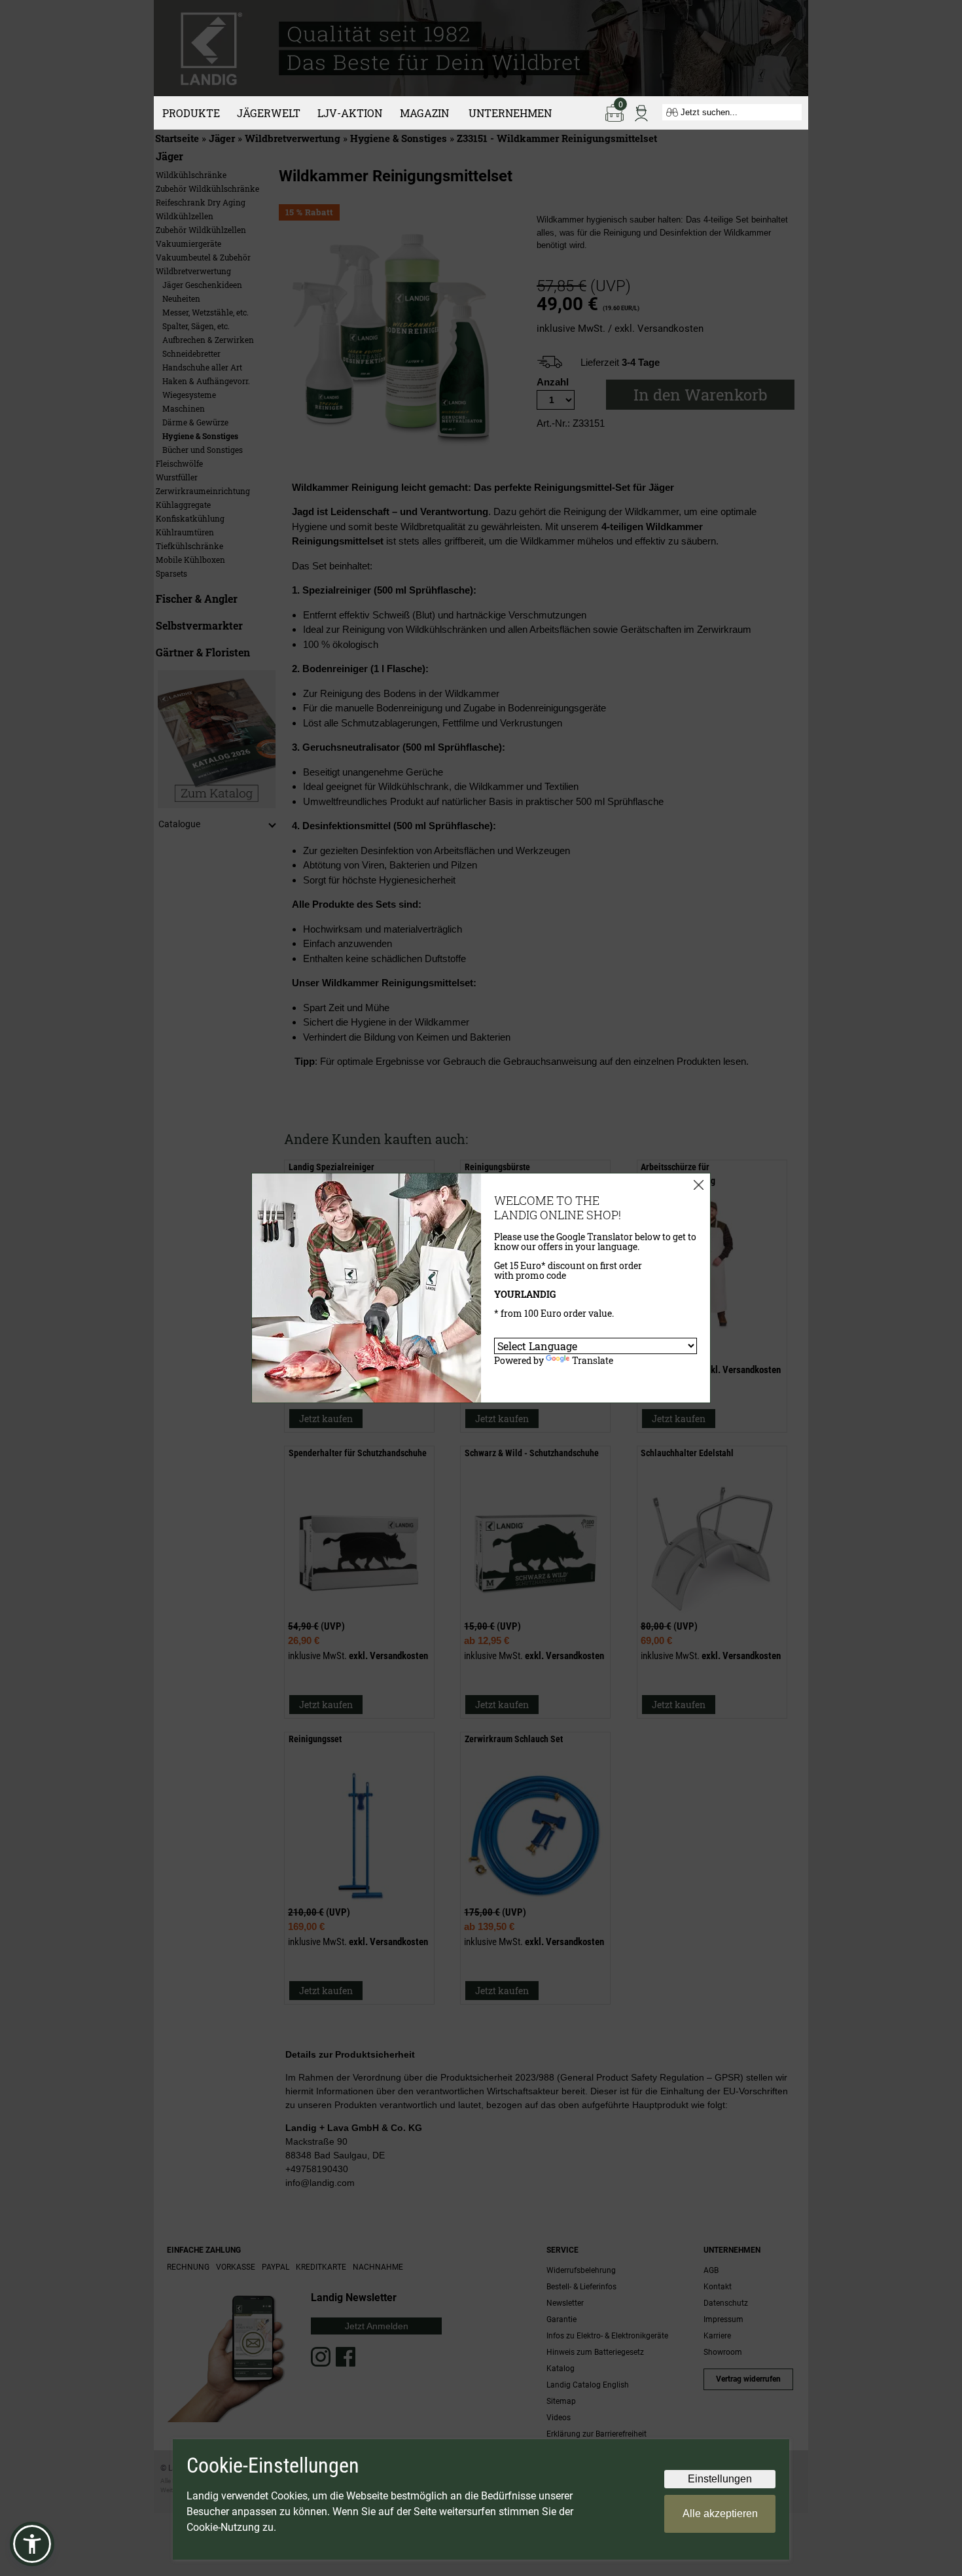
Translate (593, 1360)
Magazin (424, 113)
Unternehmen (510, 113)
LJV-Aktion (350, 113)
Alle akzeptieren (720, 2513)
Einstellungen (720, 2479)
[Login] (641, 112)
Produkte (191, 113)
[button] (32, 2544)
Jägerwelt (269, 113)
